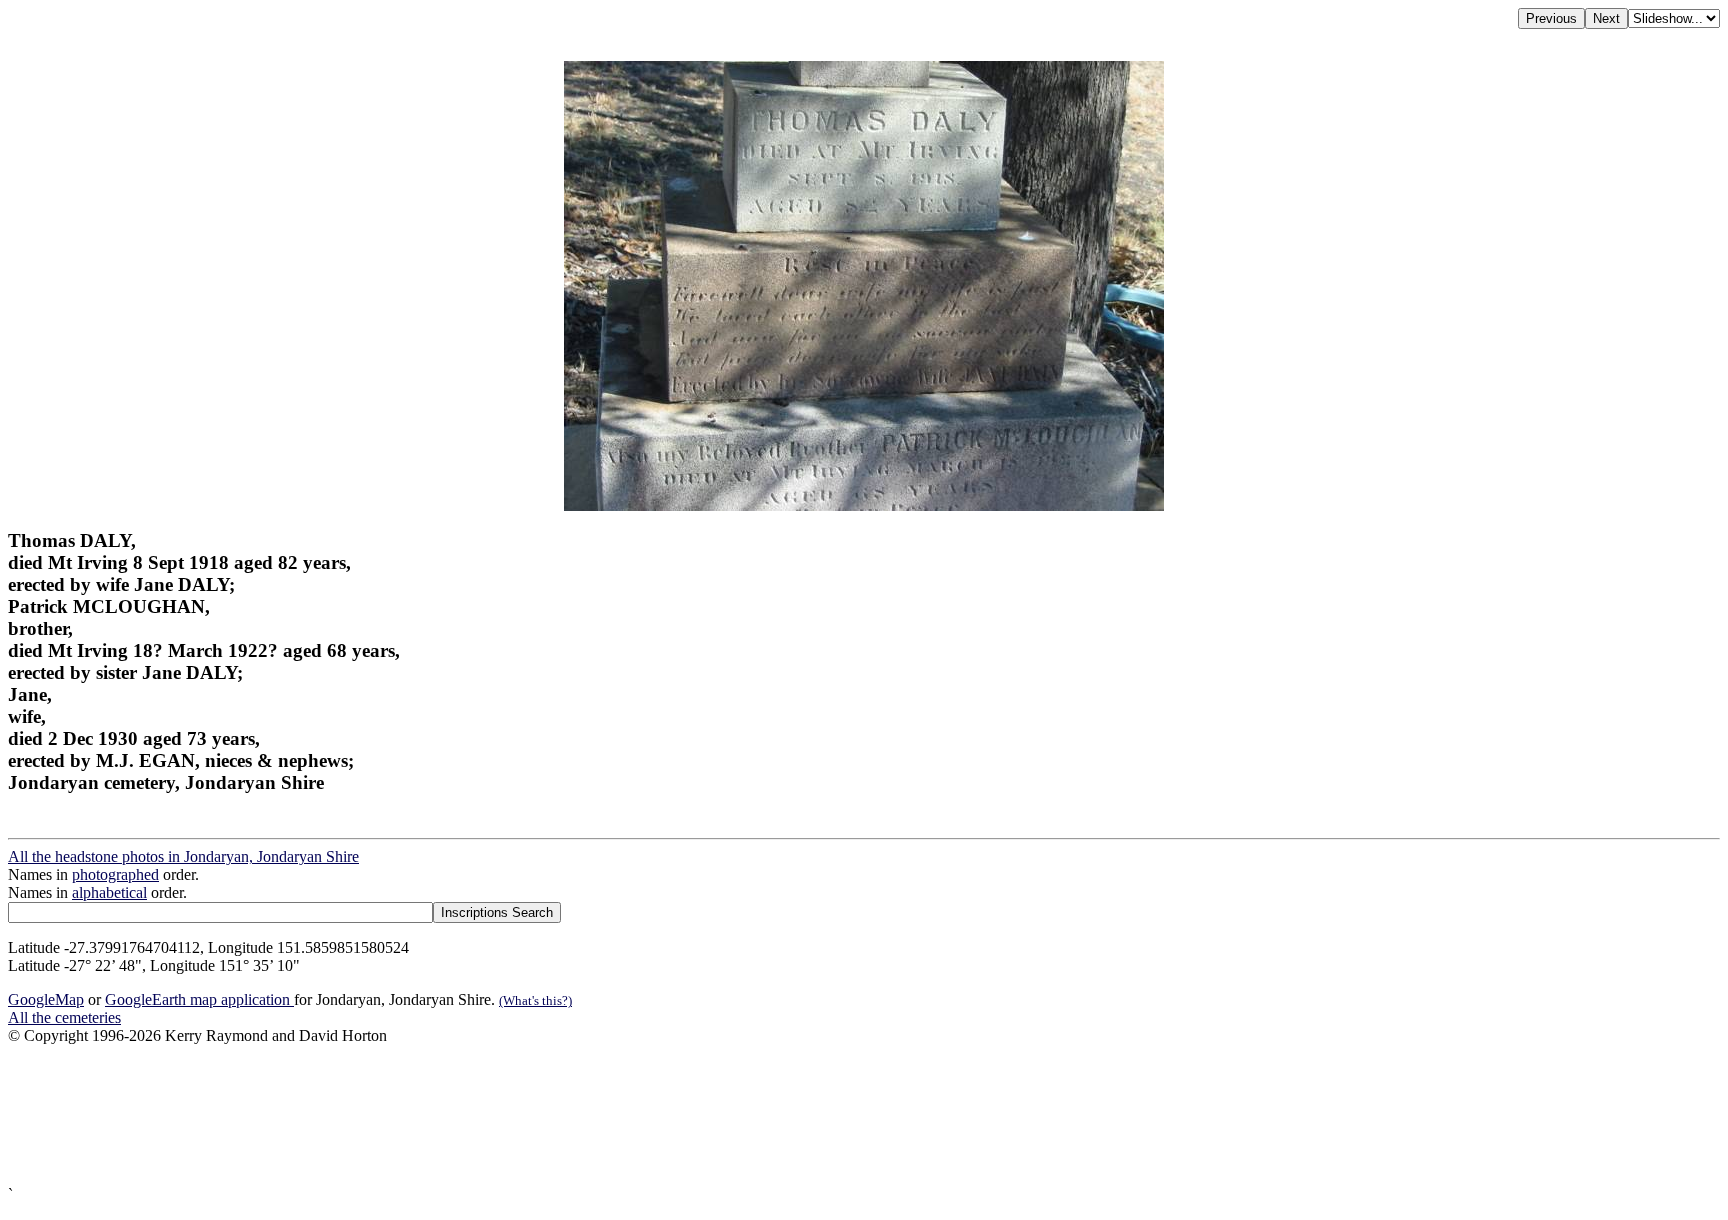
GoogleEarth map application (199, 999)
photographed (115, 874)
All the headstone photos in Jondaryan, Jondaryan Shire (183, 856)
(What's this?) (535, 1000)
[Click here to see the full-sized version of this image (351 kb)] (864, 505)
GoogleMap (46, 999)
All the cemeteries (64, 1017)
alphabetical (109, 892)
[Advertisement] (608, 1115)
